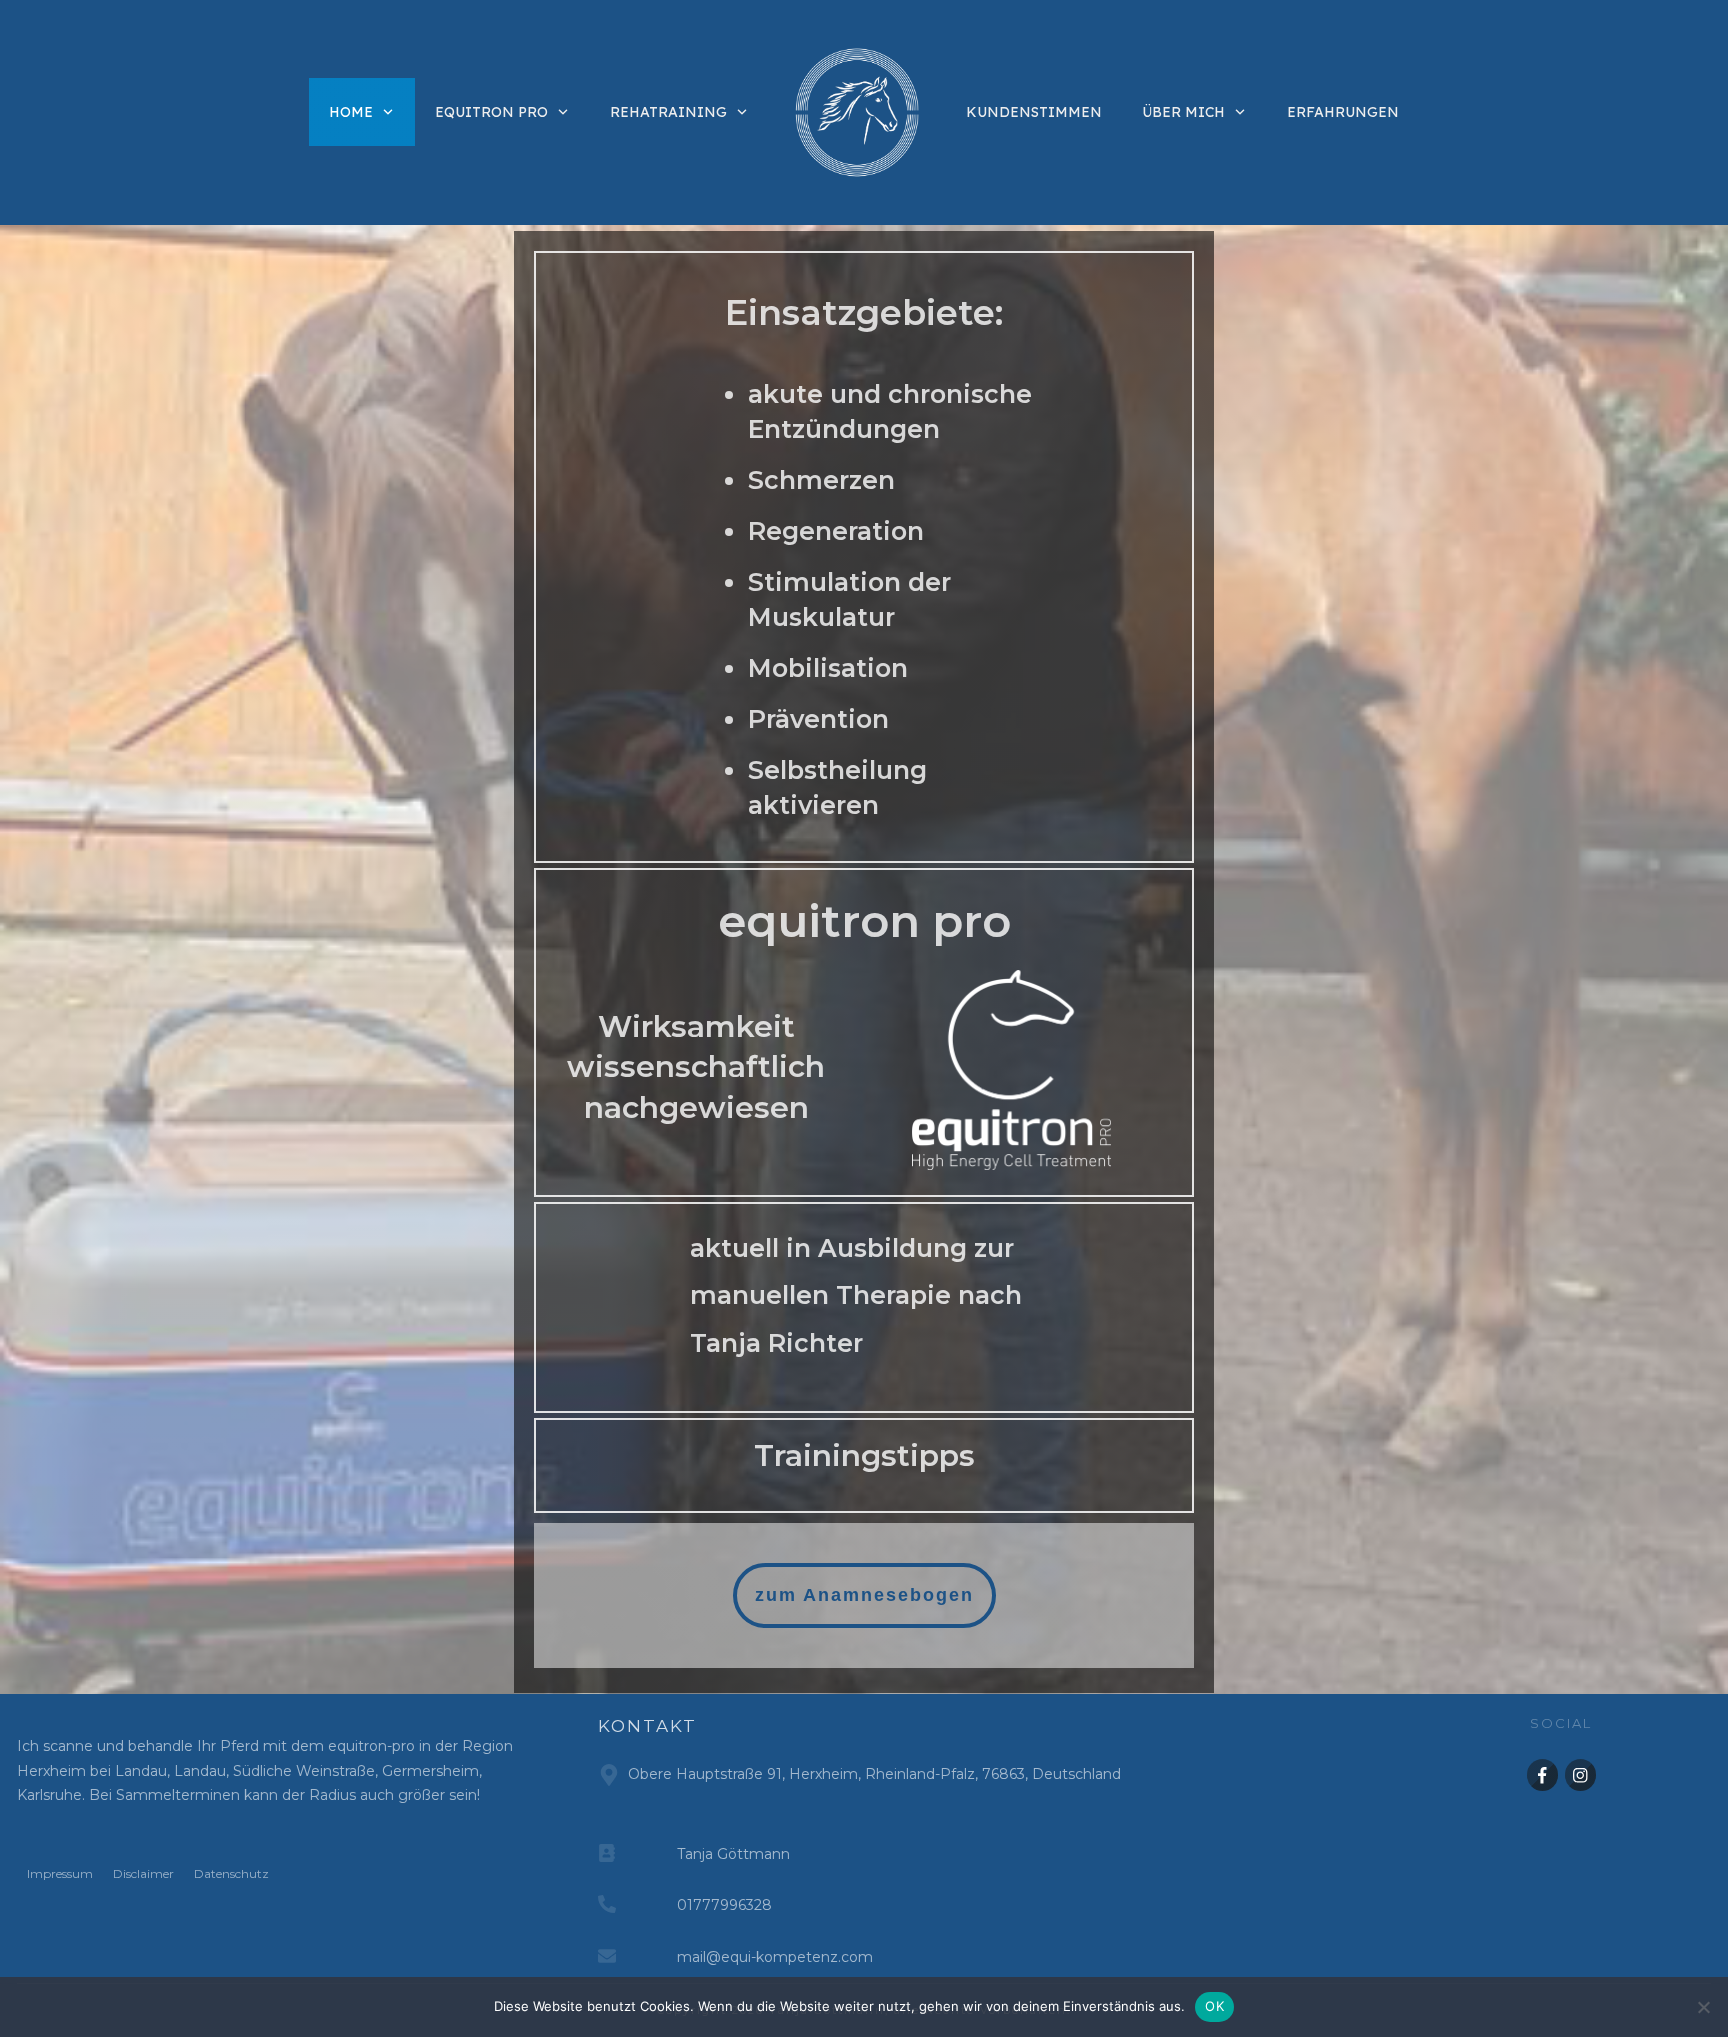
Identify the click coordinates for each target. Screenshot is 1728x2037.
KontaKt (647, 1726)
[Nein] (1703, 2007)
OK (1214, 2006)
